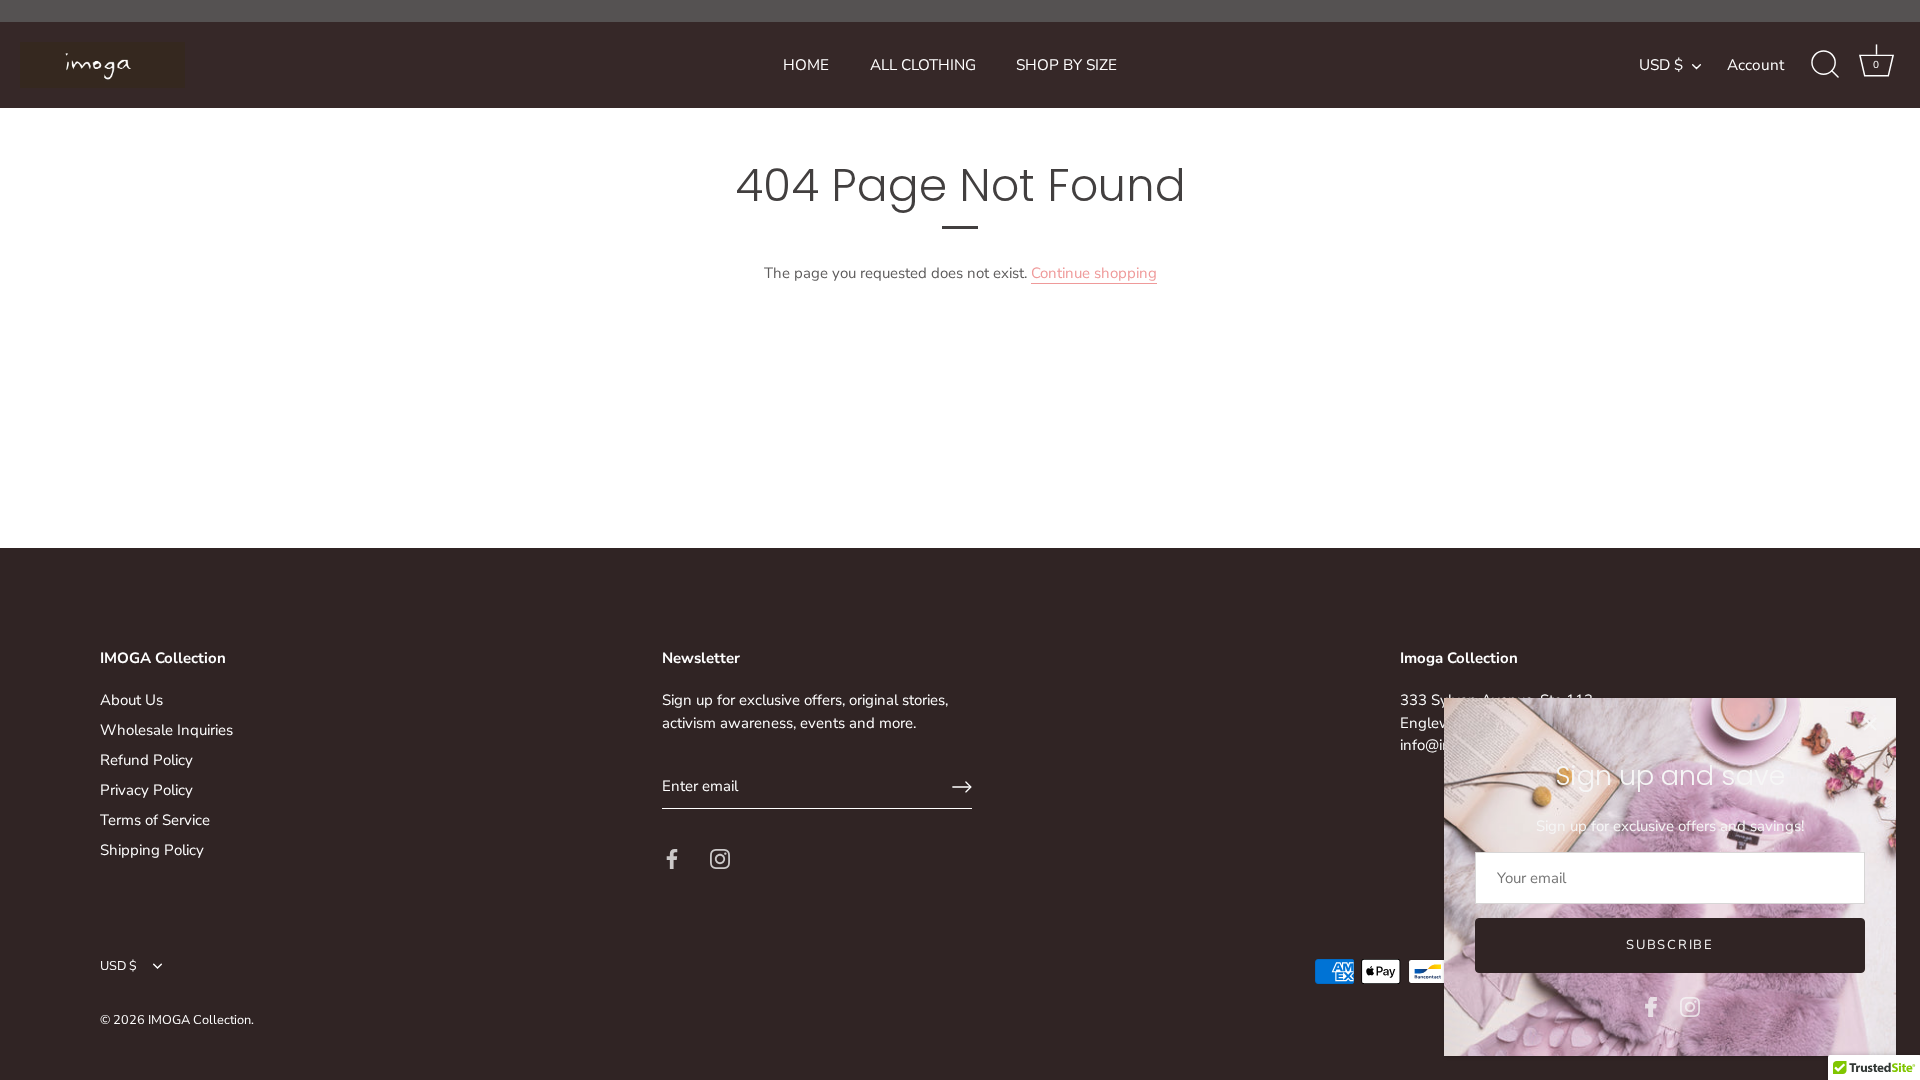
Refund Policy (146, 760)
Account (1755, 65)
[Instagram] (1690, 1006)
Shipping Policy (152, 850)
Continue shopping (1094, 273)
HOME (806, 65)
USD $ (1661, 65)
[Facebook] (1651, 1006)
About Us (131, 700)
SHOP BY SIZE (1066, 65)
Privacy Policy (146, 790)
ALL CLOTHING (923, 65)
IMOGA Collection (199, 1020)
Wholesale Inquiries (166, 730)
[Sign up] (962, 787)
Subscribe (1669, 945)
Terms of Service (155, 820)
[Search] (1825, 65)
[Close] (1870, 724)
